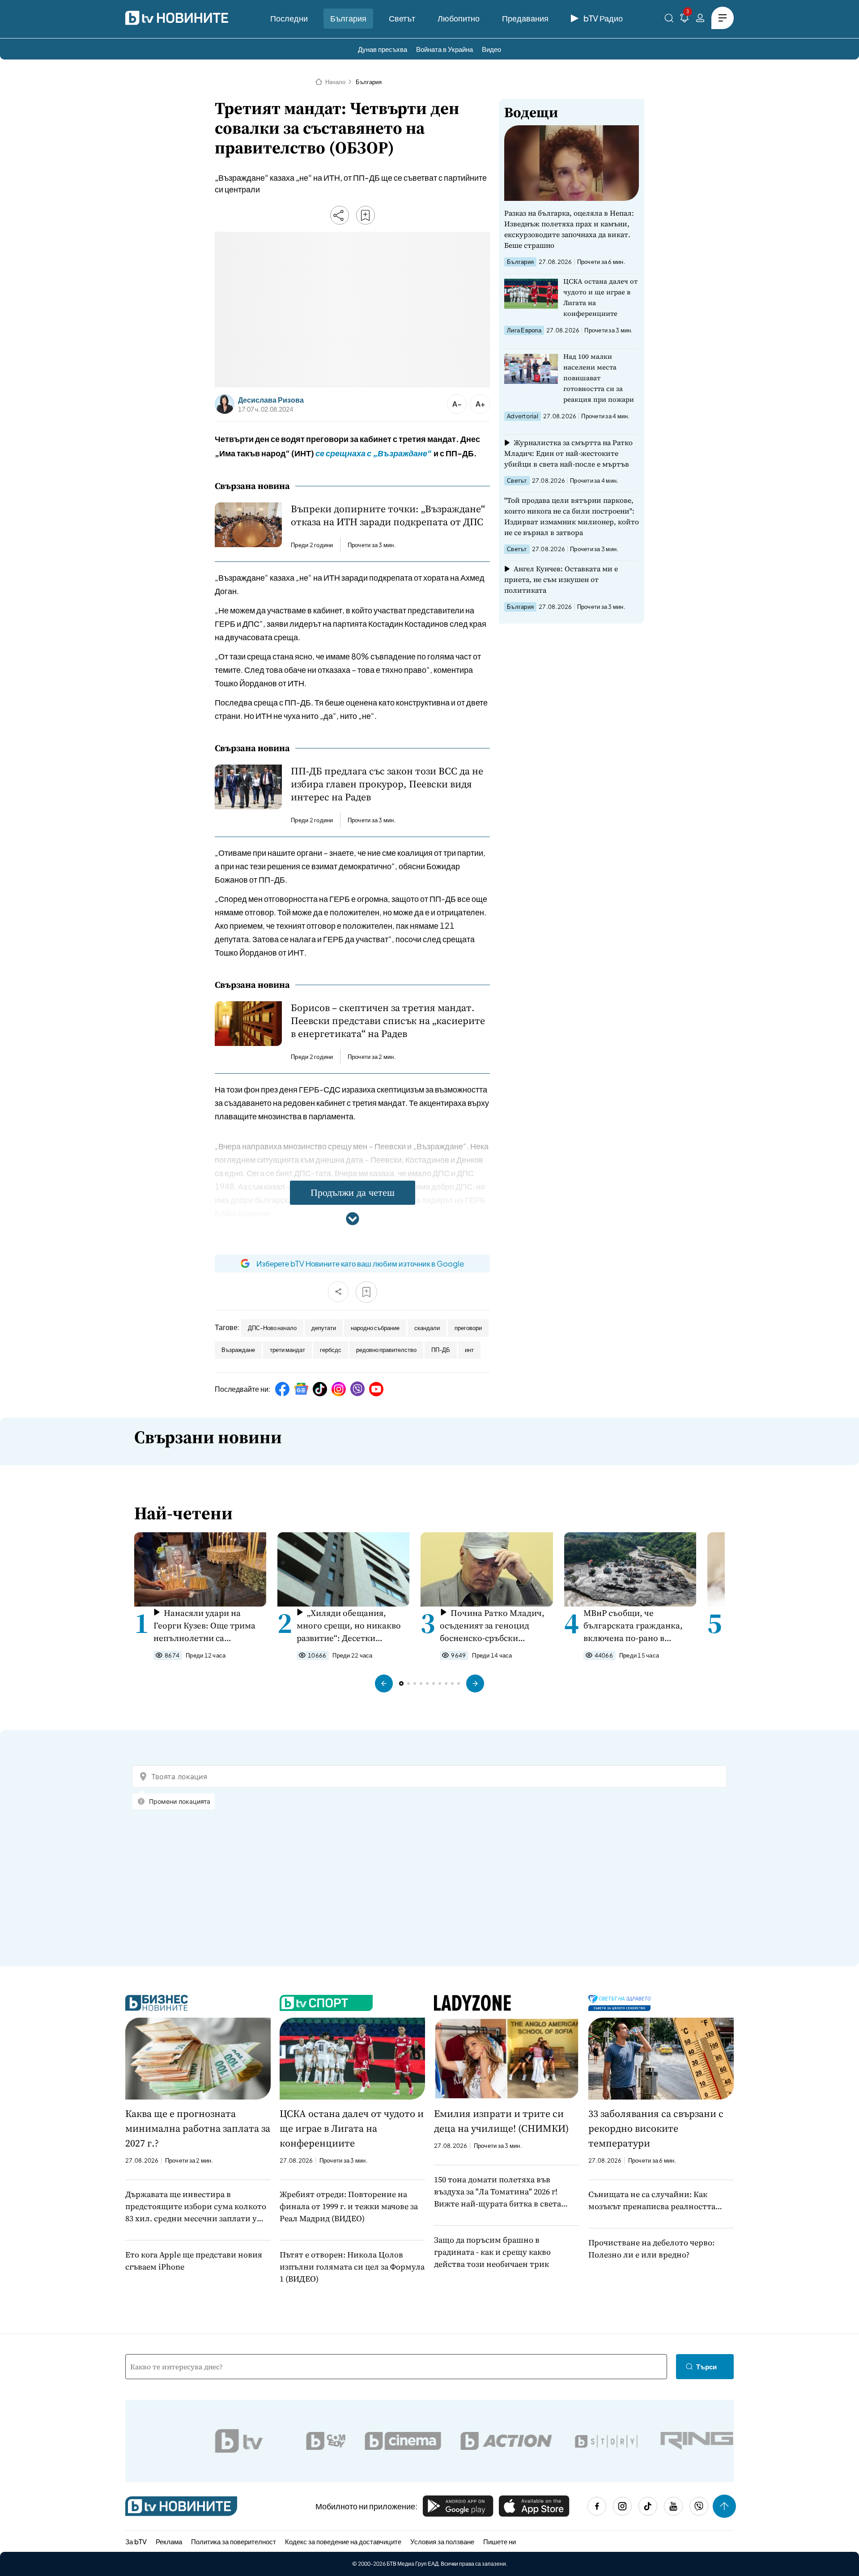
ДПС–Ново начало (272, 1328)
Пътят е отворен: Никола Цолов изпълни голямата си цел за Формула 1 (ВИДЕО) (352, 2267)
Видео (491, 49)
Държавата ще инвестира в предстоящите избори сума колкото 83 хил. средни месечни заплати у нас (196, 2206)
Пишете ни (500, 2541)
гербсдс (331, 1350)
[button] (384, 1683)
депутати (324, 1328)
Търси (706, 2366)
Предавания (525, 18)
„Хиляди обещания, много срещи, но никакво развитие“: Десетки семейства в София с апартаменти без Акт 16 (349, 1626)
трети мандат (287, 1350)
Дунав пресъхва (383, 49)
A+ (480, 404)
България (348, 18)
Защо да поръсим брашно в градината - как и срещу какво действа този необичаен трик (492, 2252)
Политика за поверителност (234, 2541)
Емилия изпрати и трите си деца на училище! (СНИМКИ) (501, 2121)
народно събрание (375, 1328)
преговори (468, 1328)
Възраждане (238, 1350)
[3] (685, 19)
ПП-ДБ (441, 1350)
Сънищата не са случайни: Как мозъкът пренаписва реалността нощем (652, 2200)
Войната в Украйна (444, 49)
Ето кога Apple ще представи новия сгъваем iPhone (194, 2261)
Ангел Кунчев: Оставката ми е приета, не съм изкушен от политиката (561, 579)
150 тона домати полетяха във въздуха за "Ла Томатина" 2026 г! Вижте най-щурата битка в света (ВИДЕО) (498, 2192)
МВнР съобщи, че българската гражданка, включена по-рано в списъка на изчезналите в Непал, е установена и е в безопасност (636, 1626)
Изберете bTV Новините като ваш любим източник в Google (360, 1263)
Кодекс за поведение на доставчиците (343, 2541)
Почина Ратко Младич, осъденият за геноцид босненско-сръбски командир (492, 1626)
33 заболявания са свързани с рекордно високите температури (656, 2128)
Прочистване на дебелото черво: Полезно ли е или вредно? (651, 2249)
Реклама (169, 2541)
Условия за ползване (442, 2541)
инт (469, 1350)
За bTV (136, 2541)
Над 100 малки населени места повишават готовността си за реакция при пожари (599, 378)
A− (457, 404)
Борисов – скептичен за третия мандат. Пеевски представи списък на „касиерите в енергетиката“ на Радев (388, 1021)
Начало (335, 82)
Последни (289, 18)
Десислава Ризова (271, 400)
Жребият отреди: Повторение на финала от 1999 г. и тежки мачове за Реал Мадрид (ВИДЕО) (349, 2206)
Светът (402, 18)
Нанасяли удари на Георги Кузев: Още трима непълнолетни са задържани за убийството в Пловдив (208, 1626)
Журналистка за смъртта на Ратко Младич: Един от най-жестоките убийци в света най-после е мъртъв (568, 453)
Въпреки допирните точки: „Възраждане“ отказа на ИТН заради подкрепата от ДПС (388, 515)
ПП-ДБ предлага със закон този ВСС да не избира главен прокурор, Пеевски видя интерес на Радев (387, 784)
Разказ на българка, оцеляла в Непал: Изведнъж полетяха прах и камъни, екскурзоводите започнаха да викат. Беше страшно (569, 229)
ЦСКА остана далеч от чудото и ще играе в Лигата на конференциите (600, 297)
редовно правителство (386, 1350)
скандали (427, 1328)
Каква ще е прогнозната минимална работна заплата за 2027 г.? (198, 2128)
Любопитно (459, 18)
